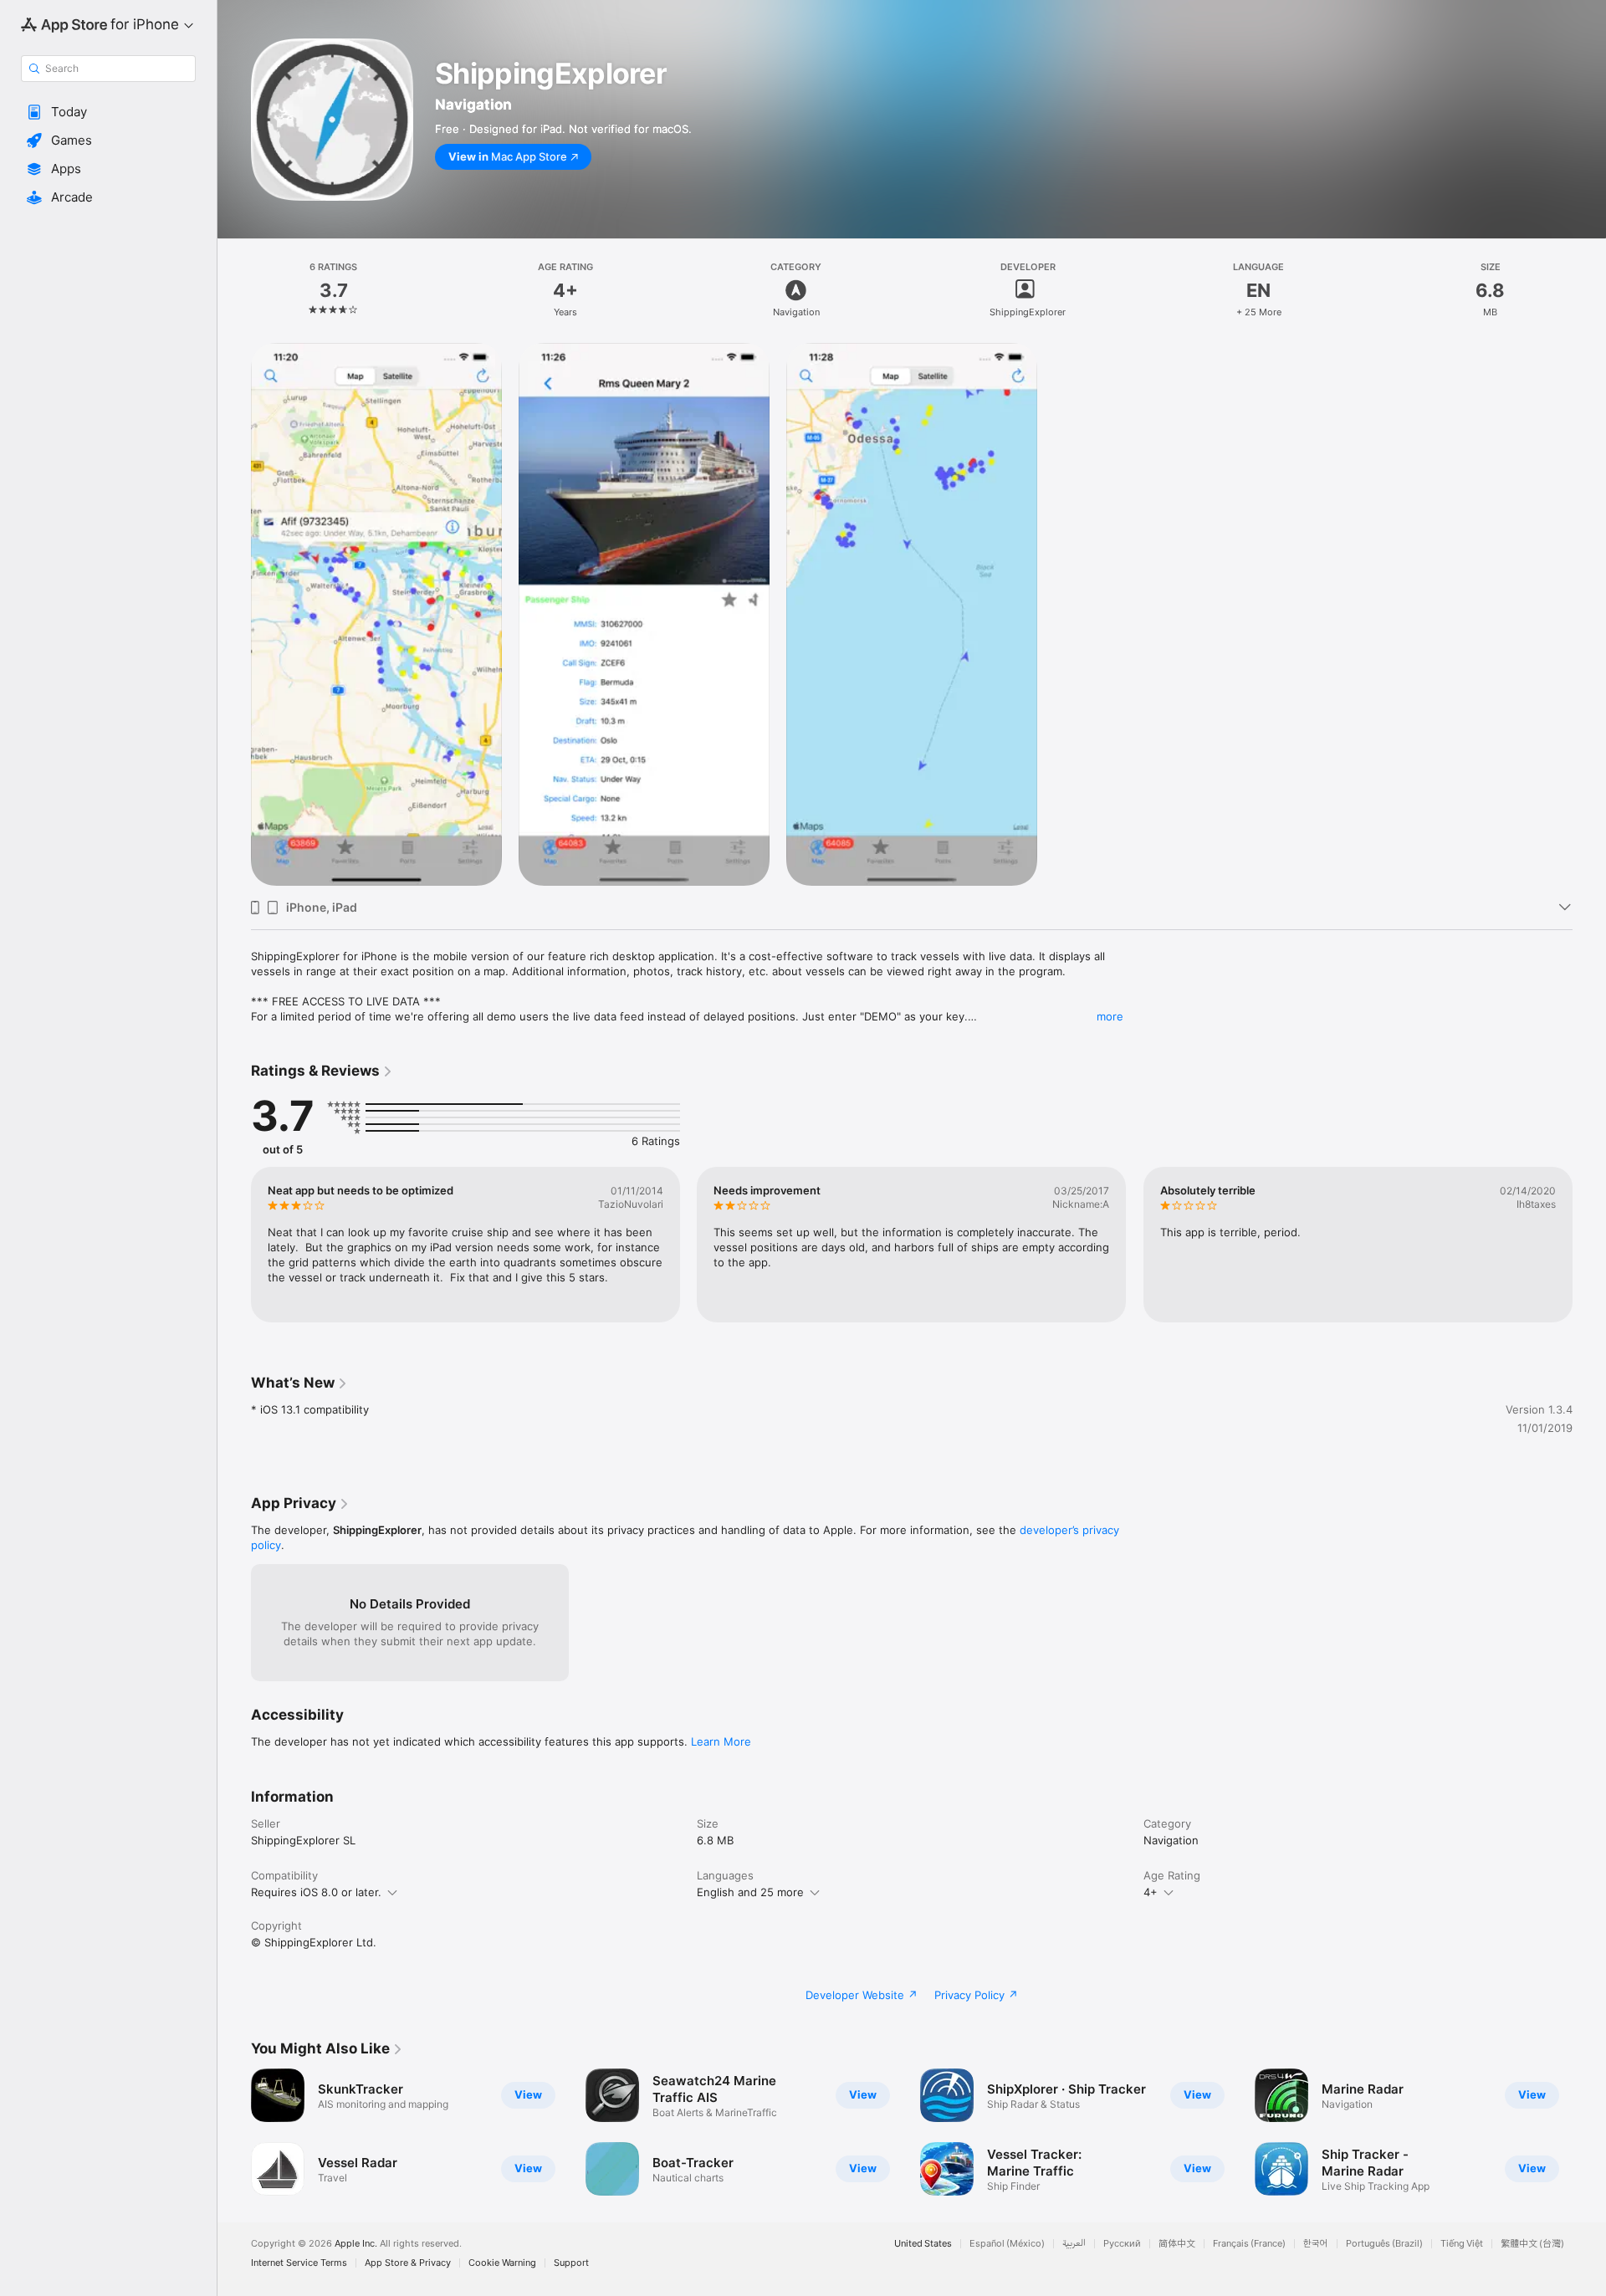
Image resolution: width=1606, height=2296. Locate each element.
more (1110, 1016)
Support (571, 2263)
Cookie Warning (502, 2263)
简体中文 (1177, 2244)
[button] (108, 112)
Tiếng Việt (1462, 2244)
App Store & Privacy (408, 2263)
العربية (1074, 2244)
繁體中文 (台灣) (1532, 2244)
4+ (1151, 1892)
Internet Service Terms (299, 2263)
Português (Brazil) (1384, 2244)
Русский (1122, 2244)
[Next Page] (1589, 1245)
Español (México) (1007, 2244)
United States (923, 2244)
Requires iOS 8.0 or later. (316, 1892)
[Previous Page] (234, 1245)
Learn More (721, 1741)
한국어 (1316, 2244)
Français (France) (1249, 2244)
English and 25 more (750, 1892)
